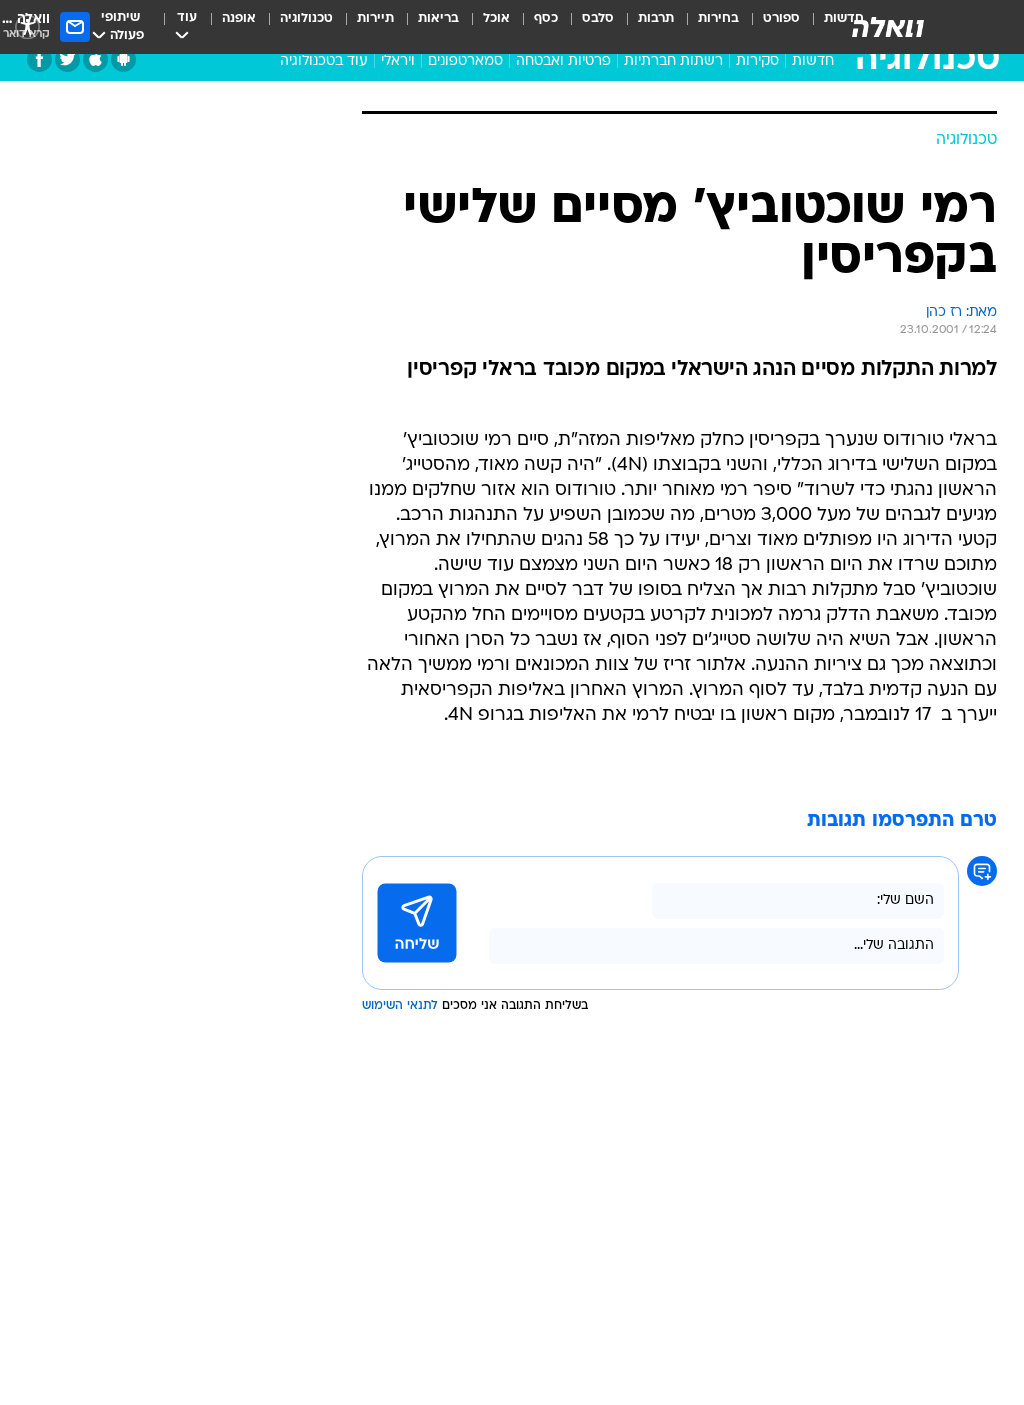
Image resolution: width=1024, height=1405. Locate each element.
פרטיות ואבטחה (563, 61)
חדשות (813, 61)
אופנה (239, 18)
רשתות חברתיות (673, 61)
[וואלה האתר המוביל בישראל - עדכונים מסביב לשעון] (888, 27)
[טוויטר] (67, 59)
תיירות (375, 18)
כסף (546, 18)
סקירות (757, 61)
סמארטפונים (465, 61)
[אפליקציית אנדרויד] (123, 59)
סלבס (598, 18)
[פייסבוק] (39, 59)
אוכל (496, 18)
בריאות (438, 18)
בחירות (718, 18)
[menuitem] (769, 27)
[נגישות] (27, 26)
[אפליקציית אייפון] (95, 59)
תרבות (656, 18)
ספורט (781, 18)
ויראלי (398, 61)
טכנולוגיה (306, 18)
